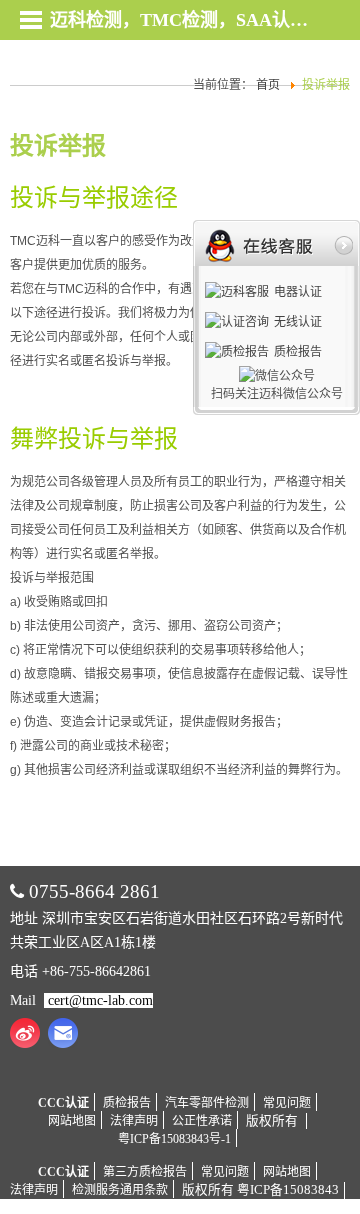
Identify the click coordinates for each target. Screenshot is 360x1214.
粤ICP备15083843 (288, 1190)
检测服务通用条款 (120, 1190)
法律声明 (134, 1121)
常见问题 (287, 1103)
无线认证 (298, 322)
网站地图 (72, 1121)
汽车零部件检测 (207, 1103)
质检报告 (127, 1103)
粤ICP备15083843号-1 (174, 1139)
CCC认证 (63, 1103)
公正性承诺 (202, 1121)
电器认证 (298, 292)
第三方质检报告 (145, 1172)
